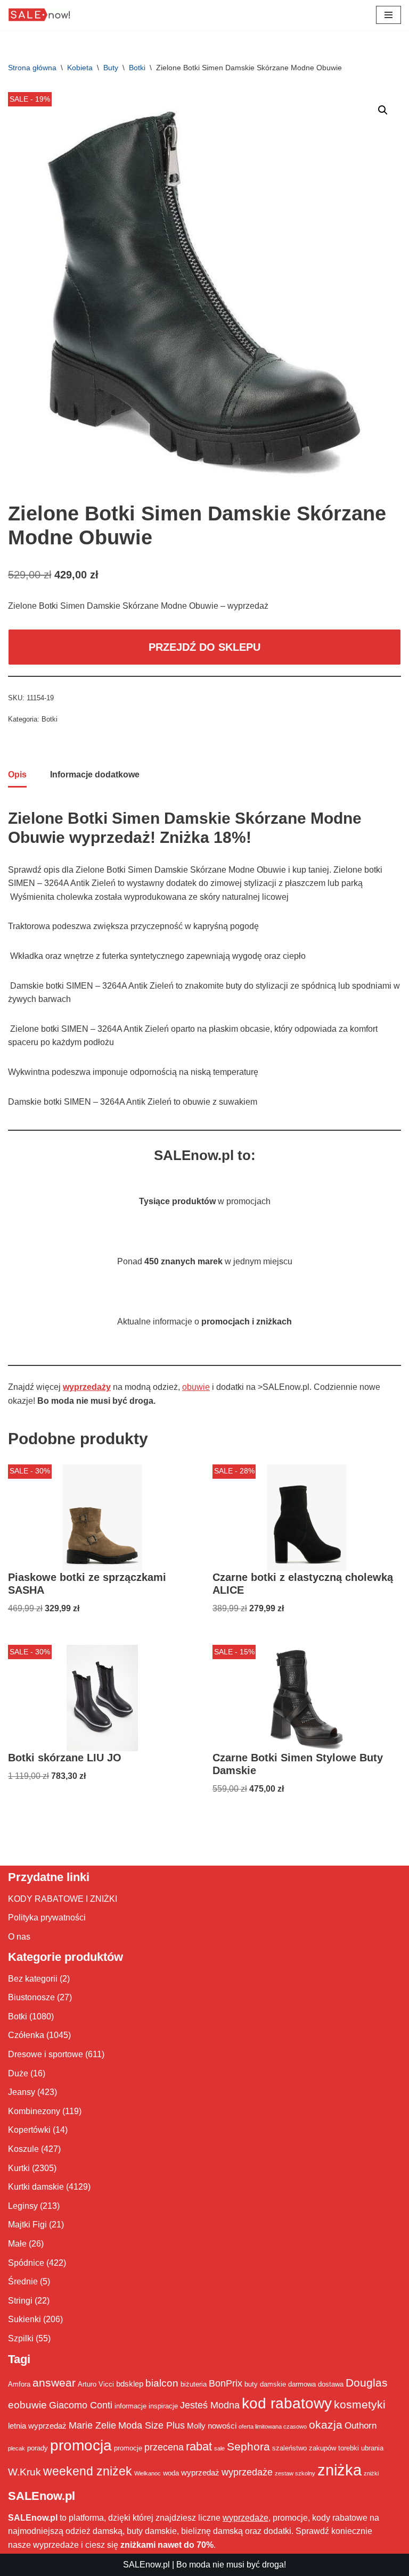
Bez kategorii (33, 1979)
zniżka (340, 2470)
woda (171, 2473)
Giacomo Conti (81, 2405)
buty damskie (265, 2384)
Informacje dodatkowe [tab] (95, 775)
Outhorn (361, 2425)
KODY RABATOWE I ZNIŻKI (63, 1899)
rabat (199, 2446)
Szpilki (21, 2338)
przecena (164, 2447)
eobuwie (27, 2405)
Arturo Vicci (96, 2384)
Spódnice (26, 2263)
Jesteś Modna (210, 2405)
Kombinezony (34, 2111)
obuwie (196, 1387)
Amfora (19, 2384)
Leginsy (23, 2206)
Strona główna (32, 68)
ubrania (372, 2448)
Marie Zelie (92, 2425)
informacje (130, 2406)
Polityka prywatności (47, 1917)
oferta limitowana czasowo (273, 2426)
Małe (17, 2244)
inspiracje (163, 2406)
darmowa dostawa (316, 2384)
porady (38, 2448)
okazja (326, 2425)
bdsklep (130, 2384)
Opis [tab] (17, 775)
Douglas (367, 2383)
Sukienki (24, 2319)
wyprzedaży (87, 1387)
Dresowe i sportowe (46, 2054)
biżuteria (194, 2384)
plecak (17, 2448)
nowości (222, 2426)
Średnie (23, 2281)
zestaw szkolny (295, 2473)
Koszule (23, 2149)
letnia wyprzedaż (37, 2426)
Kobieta (80, 68)
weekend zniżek (88, 2471)
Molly (196, 2426)
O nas (19, 1937)
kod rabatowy (287, 2403)
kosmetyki (360, 2405)
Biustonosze (31, 1997)
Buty (111, 68)
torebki (349, 2448)
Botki (137, 68)
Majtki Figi (27, 2225)
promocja (81, 2445)
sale (219, 2448)
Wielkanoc (148, 2473)
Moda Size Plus (152, 2425)
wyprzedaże (247, 2472)
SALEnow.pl (146, 2565)
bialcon (162, 2383)
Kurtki (19, 2168)
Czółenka (26, 2035)
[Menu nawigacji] (388, 15)
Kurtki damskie (36, 2187)
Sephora (248, 2447)
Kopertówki (29, 2130)
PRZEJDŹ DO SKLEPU (204, 647)
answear (54, 2383)
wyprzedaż (200, 2473)
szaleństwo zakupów (304, 2448)
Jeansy (22, 2092)
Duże (18, 2073)
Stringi (20, 2301)
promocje (128, 2448)
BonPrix (226, 2383)
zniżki (371, 2473)
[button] (383, 110)
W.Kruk (24, 2472)
